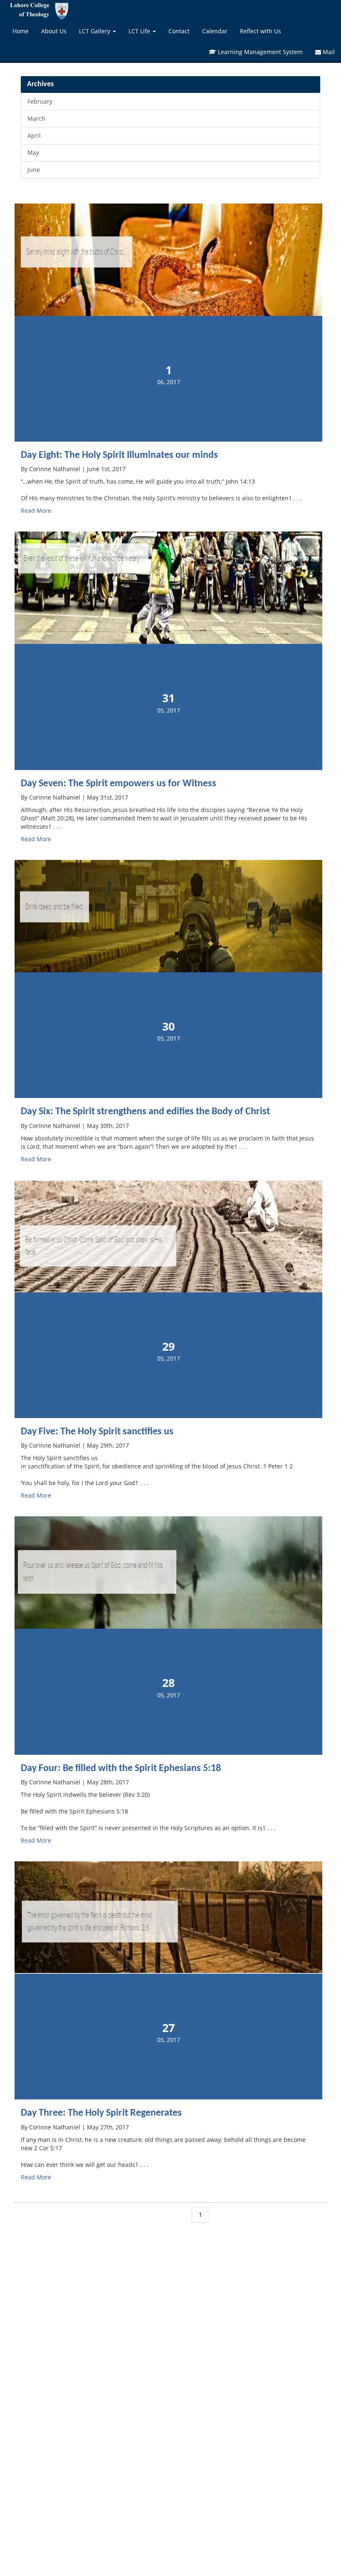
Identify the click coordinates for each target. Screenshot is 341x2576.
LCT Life (140, 31)
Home (21, 31)
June (34, 170)
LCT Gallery (95, 31)
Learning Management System (259, 52)
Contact (179, 31)
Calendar (215, 31)
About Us (54, 31)
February (40, 101)
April (34, 135)
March (36, 118)
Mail (328, 52)
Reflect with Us (261, 31)
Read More (36, 510)
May (33, 153)
